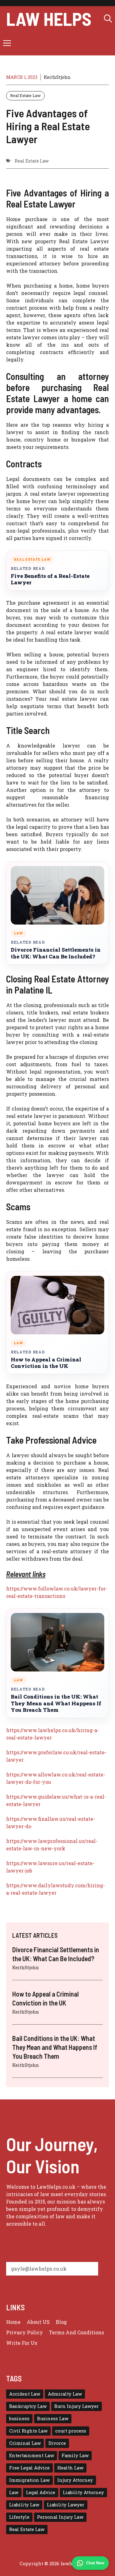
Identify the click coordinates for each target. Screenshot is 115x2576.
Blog (61, 2322)
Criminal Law (25, 2443)
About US (38, 2322)
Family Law (75, 2455)
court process (71, 2431)
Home (13, 2322)
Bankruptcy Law (28, 2406)
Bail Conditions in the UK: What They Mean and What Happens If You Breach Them (56, 1703)
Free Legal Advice (29, 2468)
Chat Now (95, 2563)
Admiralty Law (65, 2394)
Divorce (57, 2443)
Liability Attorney (83, 2492)
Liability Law (24, 2505)
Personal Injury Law (60, 2517)
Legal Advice (41, 2492)
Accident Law (25, 2394)
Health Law (70, 2468)
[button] (108, 18)
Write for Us (22, 2343)
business (19, 2419)
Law (14, 2492)
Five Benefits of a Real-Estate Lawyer (50, 579)
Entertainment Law (32, 2455)
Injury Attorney (75, 2480)
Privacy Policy (25, 2332)
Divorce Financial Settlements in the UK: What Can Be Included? (56, 953)
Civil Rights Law (28, 2431)
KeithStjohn (57, 77)
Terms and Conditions (77, 2332)
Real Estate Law (25, 95)
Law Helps (49, 18)
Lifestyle (19, 2517)
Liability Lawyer (66, 2505)
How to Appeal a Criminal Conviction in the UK (46, 1363)
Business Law (53, 2419)
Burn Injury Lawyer (77, 2406)
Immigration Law (29, 2480)
